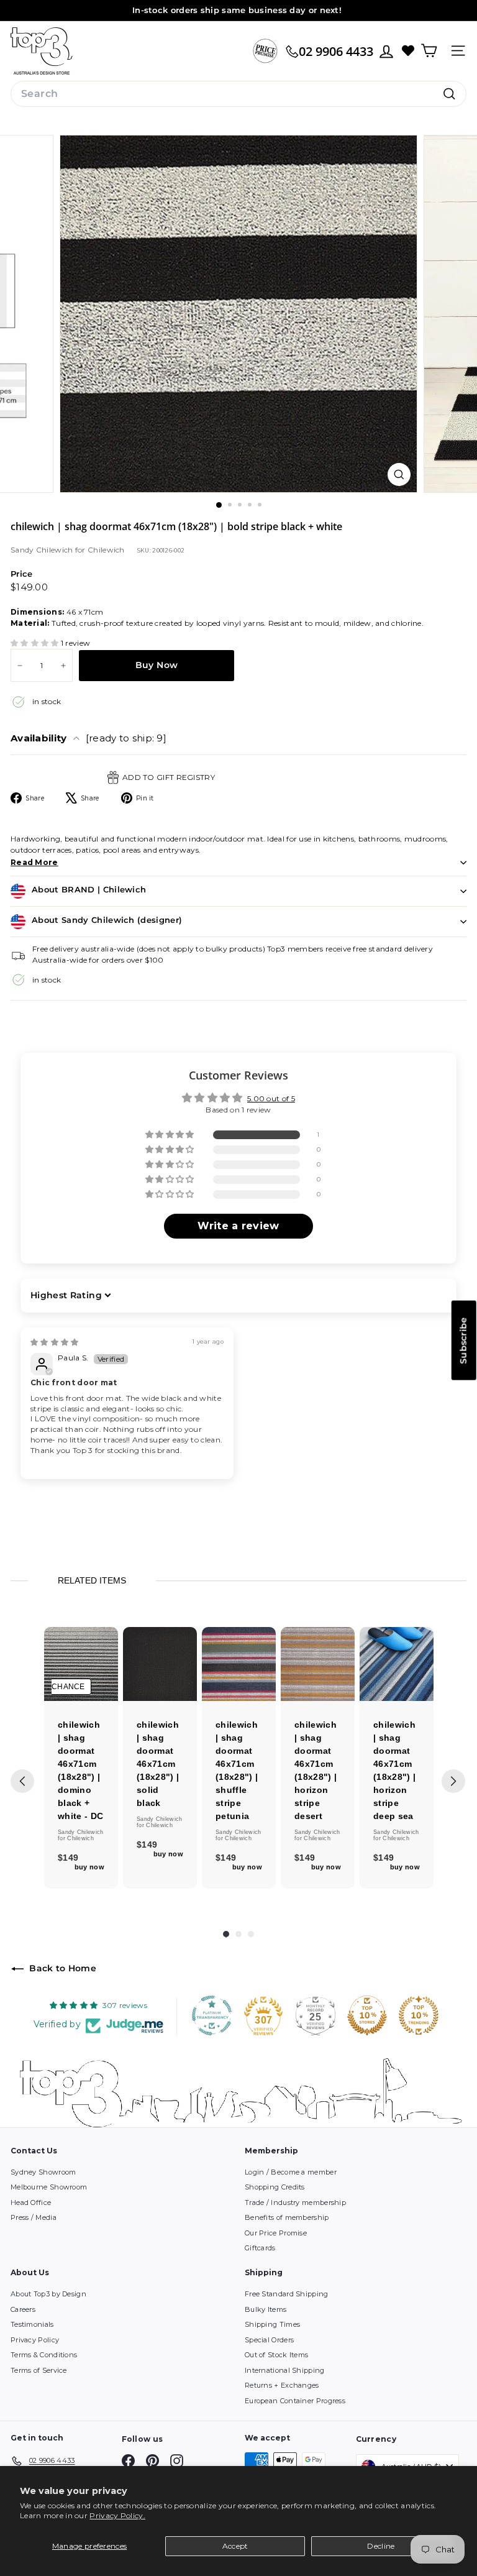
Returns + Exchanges (282, 2385)
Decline (381, 2546)
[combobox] (238, 94)
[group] (81, 1758)
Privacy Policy (35, 2340)
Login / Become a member (291, 2172)
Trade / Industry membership (295, 2202)
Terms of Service (39, 2370)
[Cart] (429, 51)
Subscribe (463, 1340)
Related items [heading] (92, 1580)
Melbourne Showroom (49, 2187)
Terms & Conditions (44, 2355)
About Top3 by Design (48, 2294)
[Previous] (22, 1781)
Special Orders (269, 2340)
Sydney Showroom (43, 2172)
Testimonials (32, 2324)
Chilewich (106, 550)
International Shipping (285, 2370)
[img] (55, 1342)
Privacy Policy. (117, 2515)
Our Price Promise (276, 2233)
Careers (23, 2309)
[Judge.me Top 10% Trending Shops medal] (419, 2015)
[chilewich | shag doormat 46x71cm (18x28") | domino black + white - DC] (81, 1664)
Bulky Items (266, 2309)
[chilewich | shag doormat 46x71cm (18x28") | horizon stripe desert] (318, 1664)
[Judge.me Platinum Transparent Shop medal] (212, 2015)
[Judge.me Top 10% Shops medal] (367, 2015)
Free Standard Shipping (287, 2294)
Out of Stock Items (276, 2355)
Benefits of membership (287, 2217)
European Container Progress (295, 2401)
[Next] (453, 1781)
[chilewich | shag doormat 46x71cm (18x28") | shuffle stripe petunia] (239, 1664)
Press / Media (34, 2217)
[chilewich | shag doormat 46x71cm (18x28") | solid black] (160, 1664)
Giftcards (260, 2248)
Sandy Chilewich (43, 550)
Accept (235, 2546)
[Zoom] (399, 474)
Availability (89, 738)
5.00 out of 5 (271, 1098)
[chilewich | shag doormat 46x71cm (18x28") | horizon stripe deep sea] (397, 1664)
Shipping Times (272, 2324)
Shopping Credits (275, 2187)
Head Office (31, 2202)
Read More (34, 862)
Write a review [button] (238, 1226)
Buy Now (157, 665)
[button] (36, 643)
